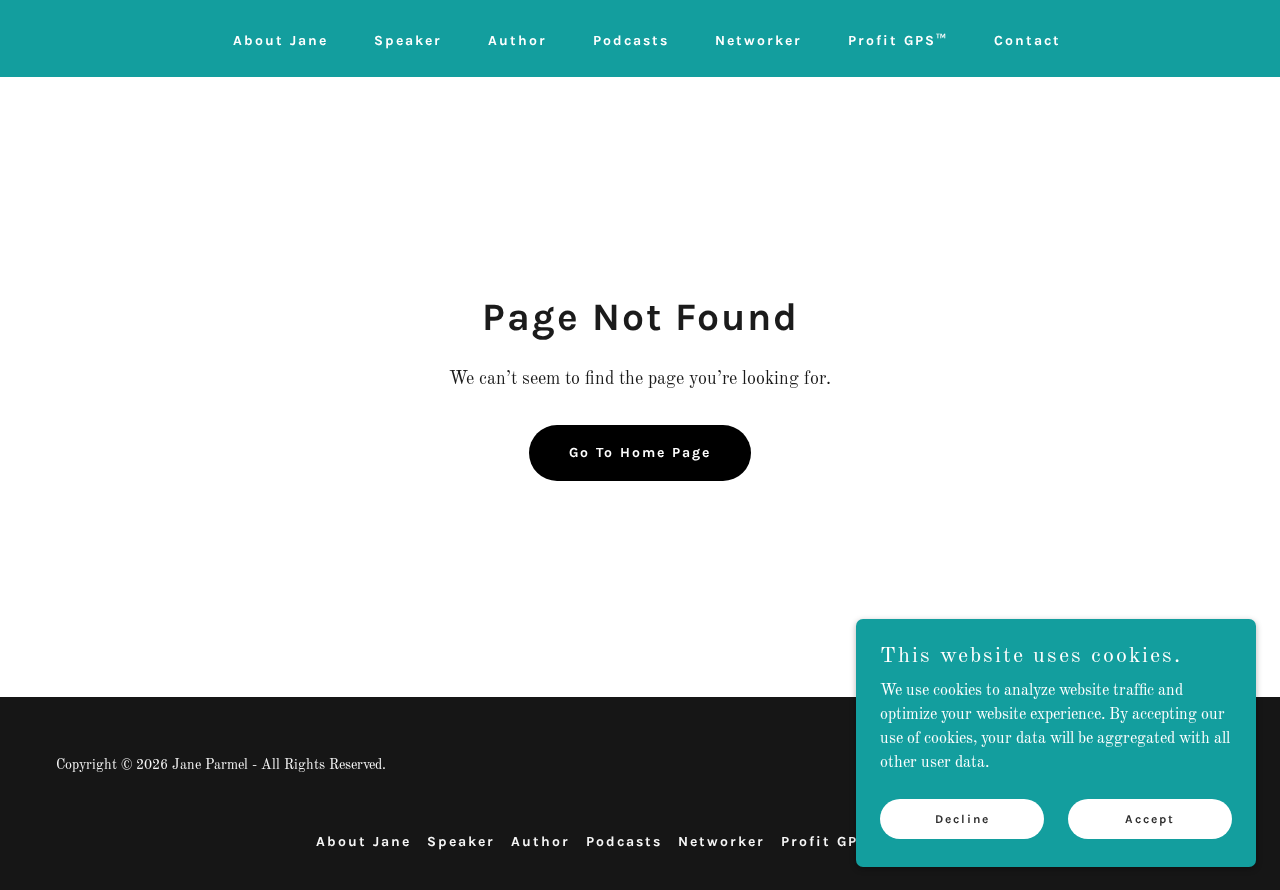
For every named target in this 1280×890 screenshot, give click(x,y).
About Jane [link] (280, 40)
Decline (962, 818)
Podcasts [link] (631, 40)
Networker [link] (758, 40)
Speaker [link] (408, 40)
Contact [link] (1027, 40)
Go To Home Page (640, 452)
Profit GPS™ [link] (898, 40)
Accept (1150, 818)
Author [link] (517, 40)
